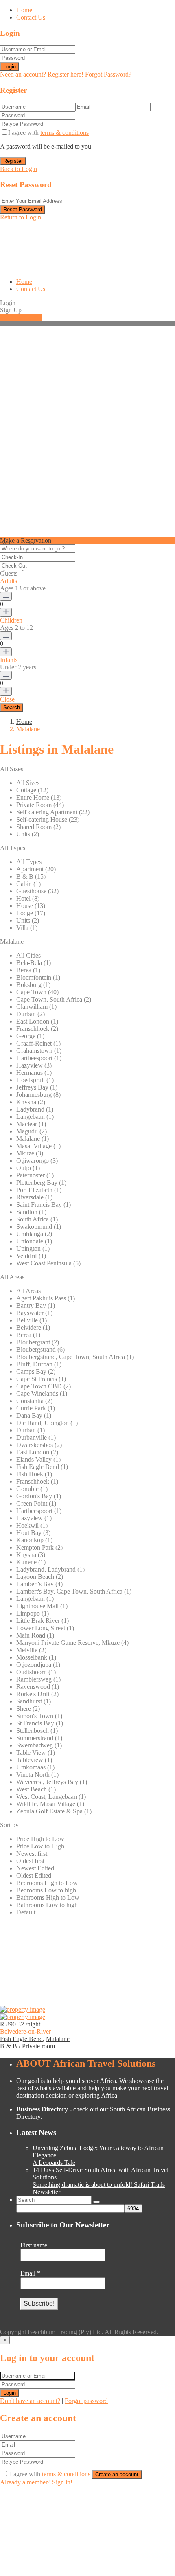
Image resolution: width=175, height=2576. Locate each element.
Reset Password (23, 209)
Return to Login (21, 217)
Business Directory (42, 2109)
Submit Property (21, 317)
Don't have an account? (30, 2401)
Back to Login (19, 169)
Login (10, 67)
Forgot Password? (108, 74)
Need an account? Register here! (42, 74)
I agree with (48, 133)
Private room (38, 2046)
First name (34, 2245)
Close (7, 699)
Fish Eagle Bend (21, 2039)
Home (24, 10)
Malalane (58, 2039)
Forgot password (86, 2401)
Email (30, 2273)
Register (13, 161)
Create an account (117, 2474)
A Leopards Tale (54, 2163)
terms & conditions (65, 133)
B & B (9, 2046)
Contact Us (31, 17)
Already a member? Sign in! (36, 2482)
